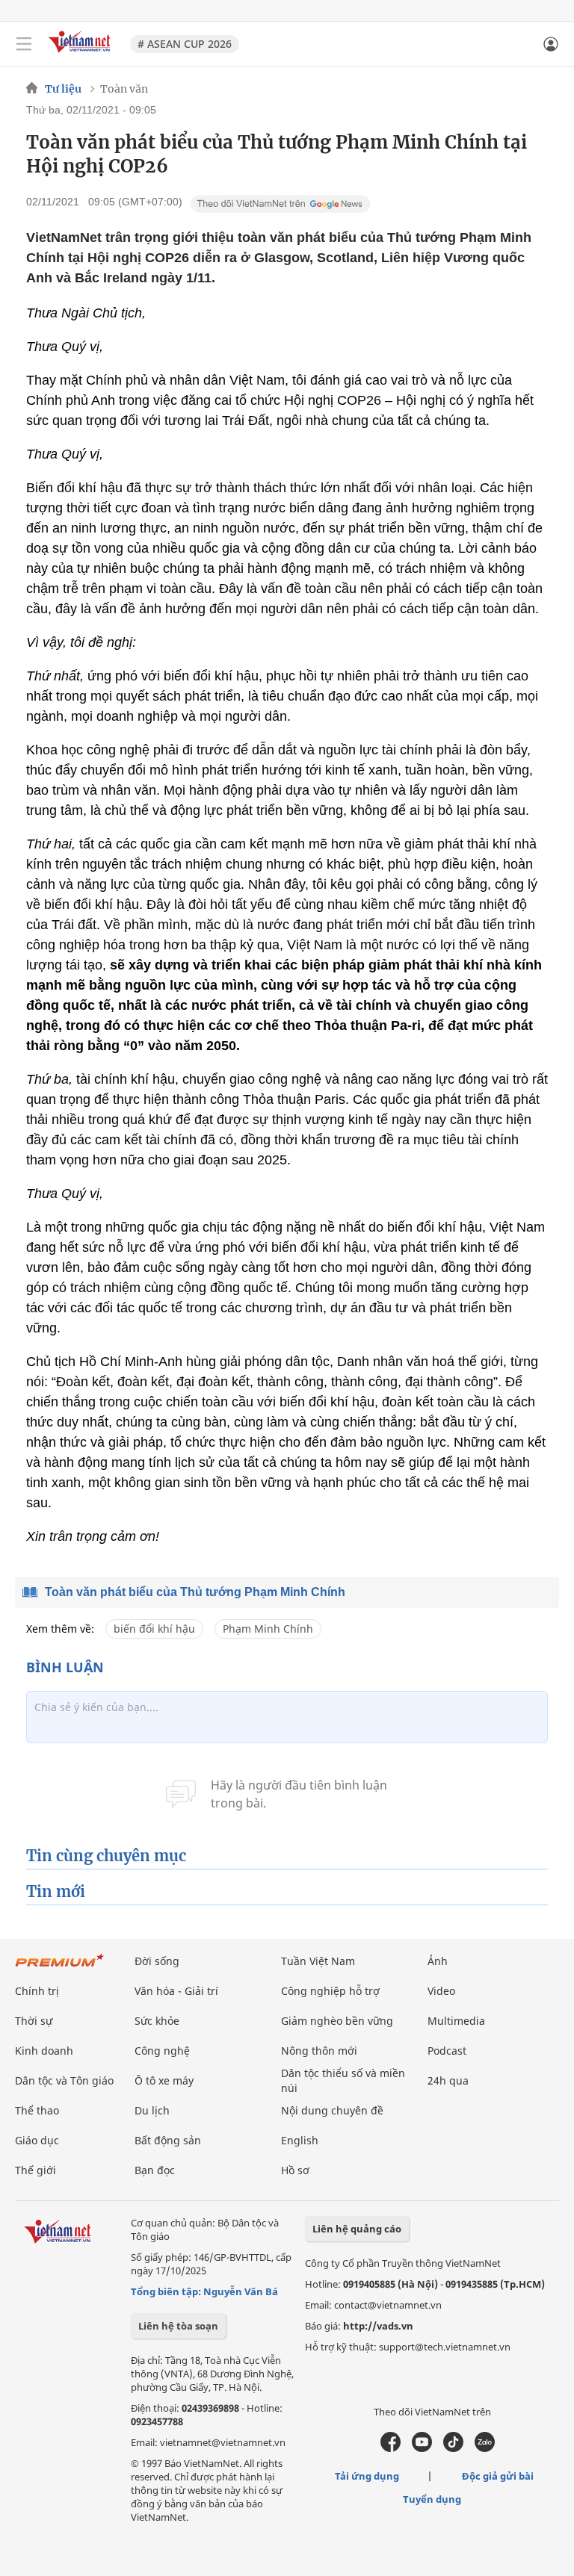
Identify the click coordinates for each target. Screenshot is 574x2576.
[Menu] (24, 44)
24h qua (448, 2080)
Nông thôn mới (319, 2051)
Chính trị (37, 1991)
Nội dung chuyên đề (332, 2110)
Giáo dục (37, 2140)
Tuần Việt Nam (318, 1961)
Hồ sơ (295, 2170)
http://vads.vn (378, 2326)
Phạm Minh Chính (268, 1629)
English (300, 2140)
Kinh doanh (44, 2051)
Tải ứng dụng (367, 2476)
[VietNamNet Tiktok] (453, 2448)
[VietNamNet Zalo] (485, 2448)
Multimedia (456, 2021)
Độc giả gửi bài (498, 2476)
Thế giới (36, 2170)
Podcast (447, 2051)
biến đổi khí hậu (154, 1629)
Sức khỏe (157, 2021)
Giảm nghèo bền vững (337, 2021)
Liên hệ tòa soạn (178, 2326)
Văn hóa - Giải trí (176, 1991)
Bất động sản (168, 2140)
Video (441, 1991)
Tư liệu (63, 89)
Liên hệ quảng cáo (357, 2229)
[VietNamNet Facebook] (391, 2448)
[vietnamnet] (81, 54)
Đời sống (157, 1961)
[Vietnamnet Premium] (60, 1968)
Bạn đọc (155, 2170)
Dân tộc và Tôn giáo (64, 2080)
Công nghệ (162, 2051)
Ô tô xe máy (164, 2080)
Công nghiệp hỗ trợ (330, 1991)
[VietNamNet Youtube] (422, 2448)
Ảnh (438, 1961)
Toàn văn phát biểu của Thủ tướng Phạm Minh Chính (195, 1592)
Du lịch (152, 2110)
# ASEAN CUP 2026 (185, 44)
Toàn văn (124, 89)
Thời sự (34, 2021)
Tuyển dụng (432, 2499)
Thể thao (37, 2110)
